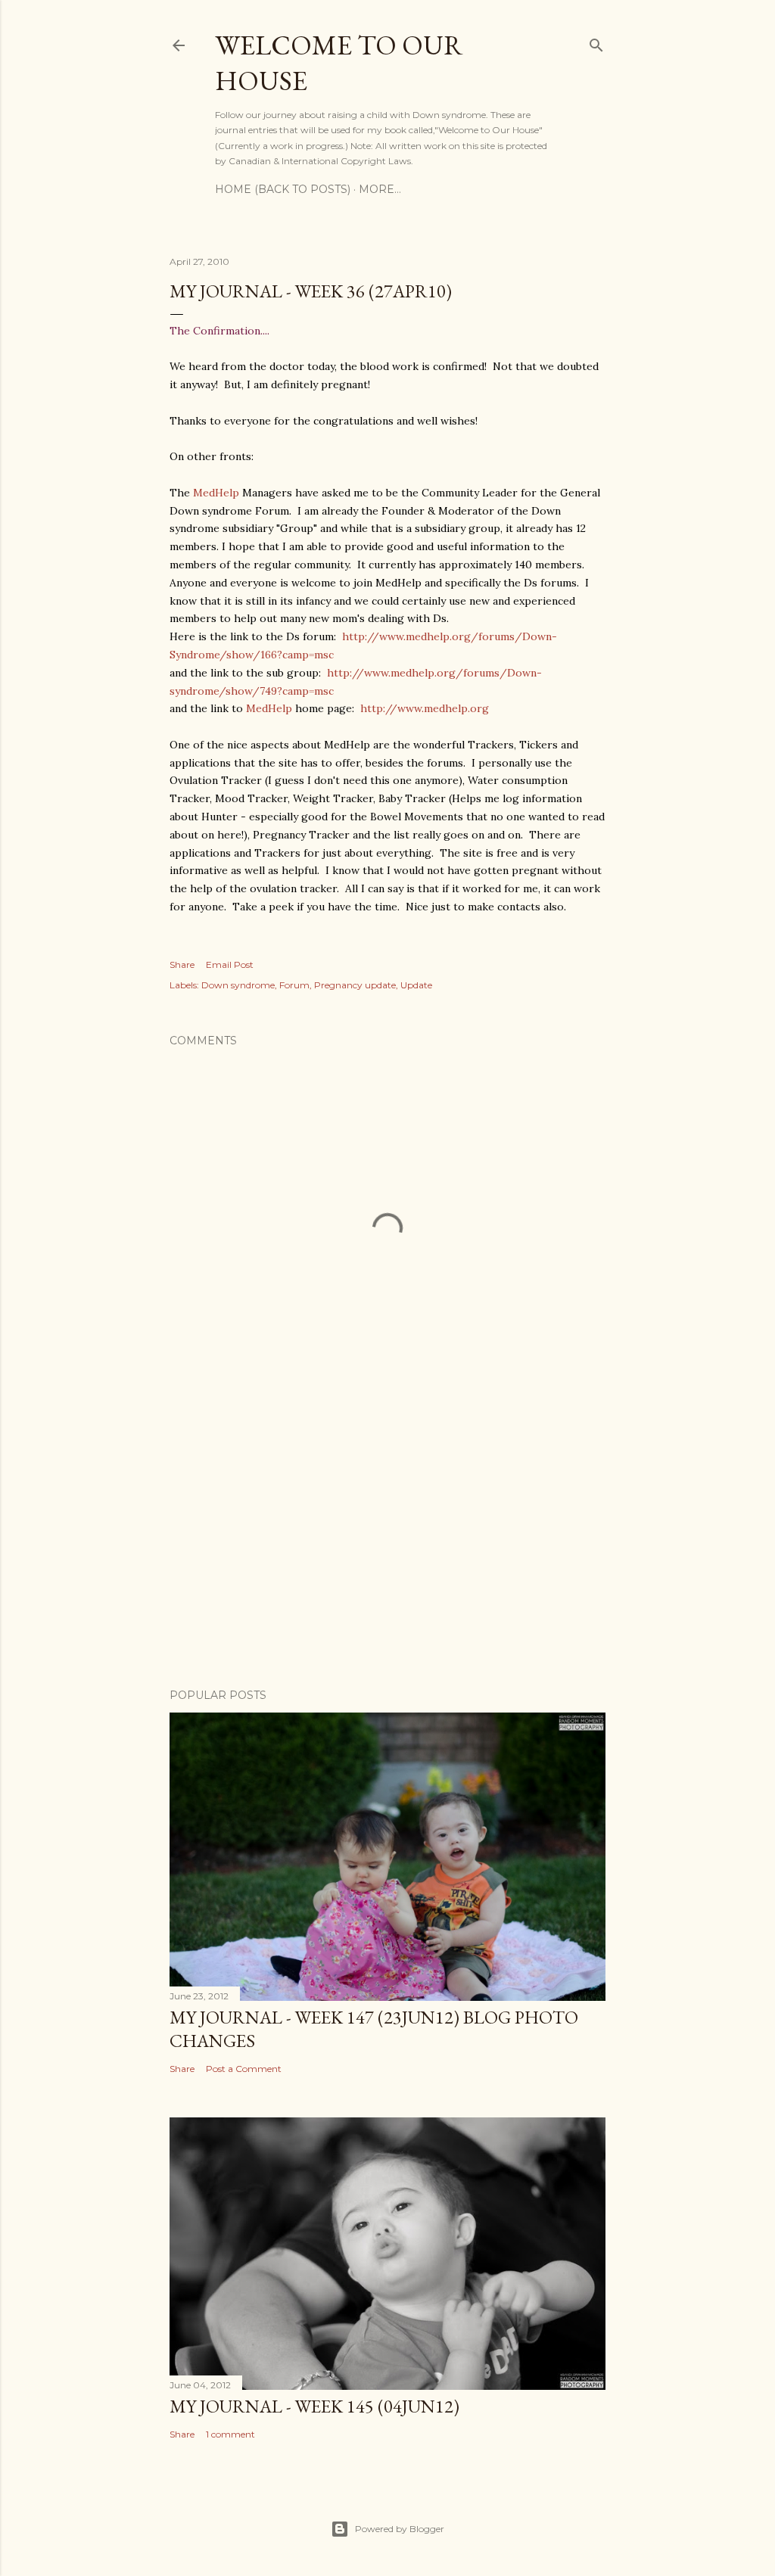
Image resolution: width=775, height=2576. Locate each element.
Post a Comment (244, 2069)
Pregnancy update (355, 985)
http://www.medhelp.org (425, 708)
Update (416, 985)
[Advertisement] (387, 1545)
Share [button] (182, 964)
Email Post (230, 964)
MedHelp (216, 493)
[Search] (596, 42)
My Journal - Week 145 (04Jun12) (314, 2406)
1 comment (230, 2434)
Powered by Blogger (400, 2529)
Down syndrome (238, 985)
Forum (294, 985)
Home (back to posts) (283, 189)
